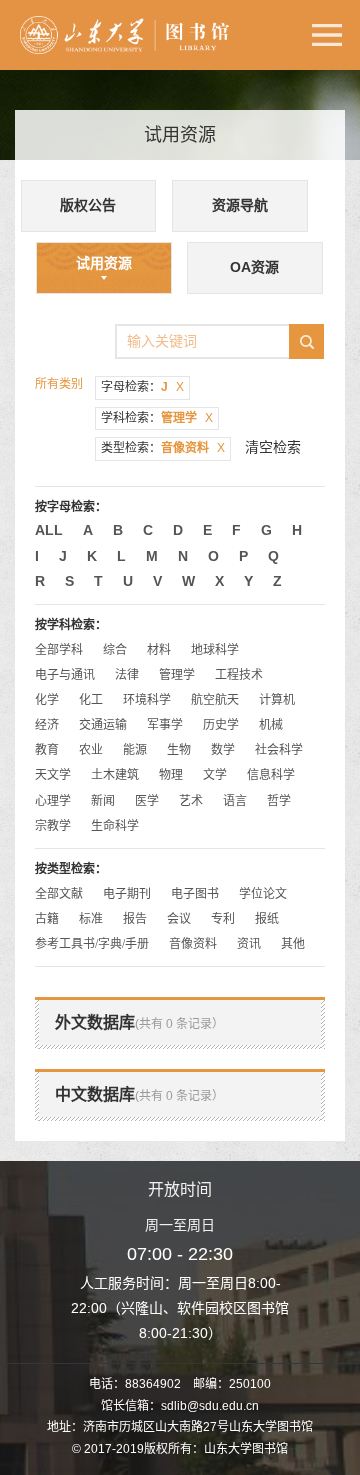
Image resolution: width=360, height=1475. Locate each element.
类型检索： (163, 448)
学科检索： (157, 418)
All (49, 530)
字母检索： (142, 387)
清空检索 (273, 447)
